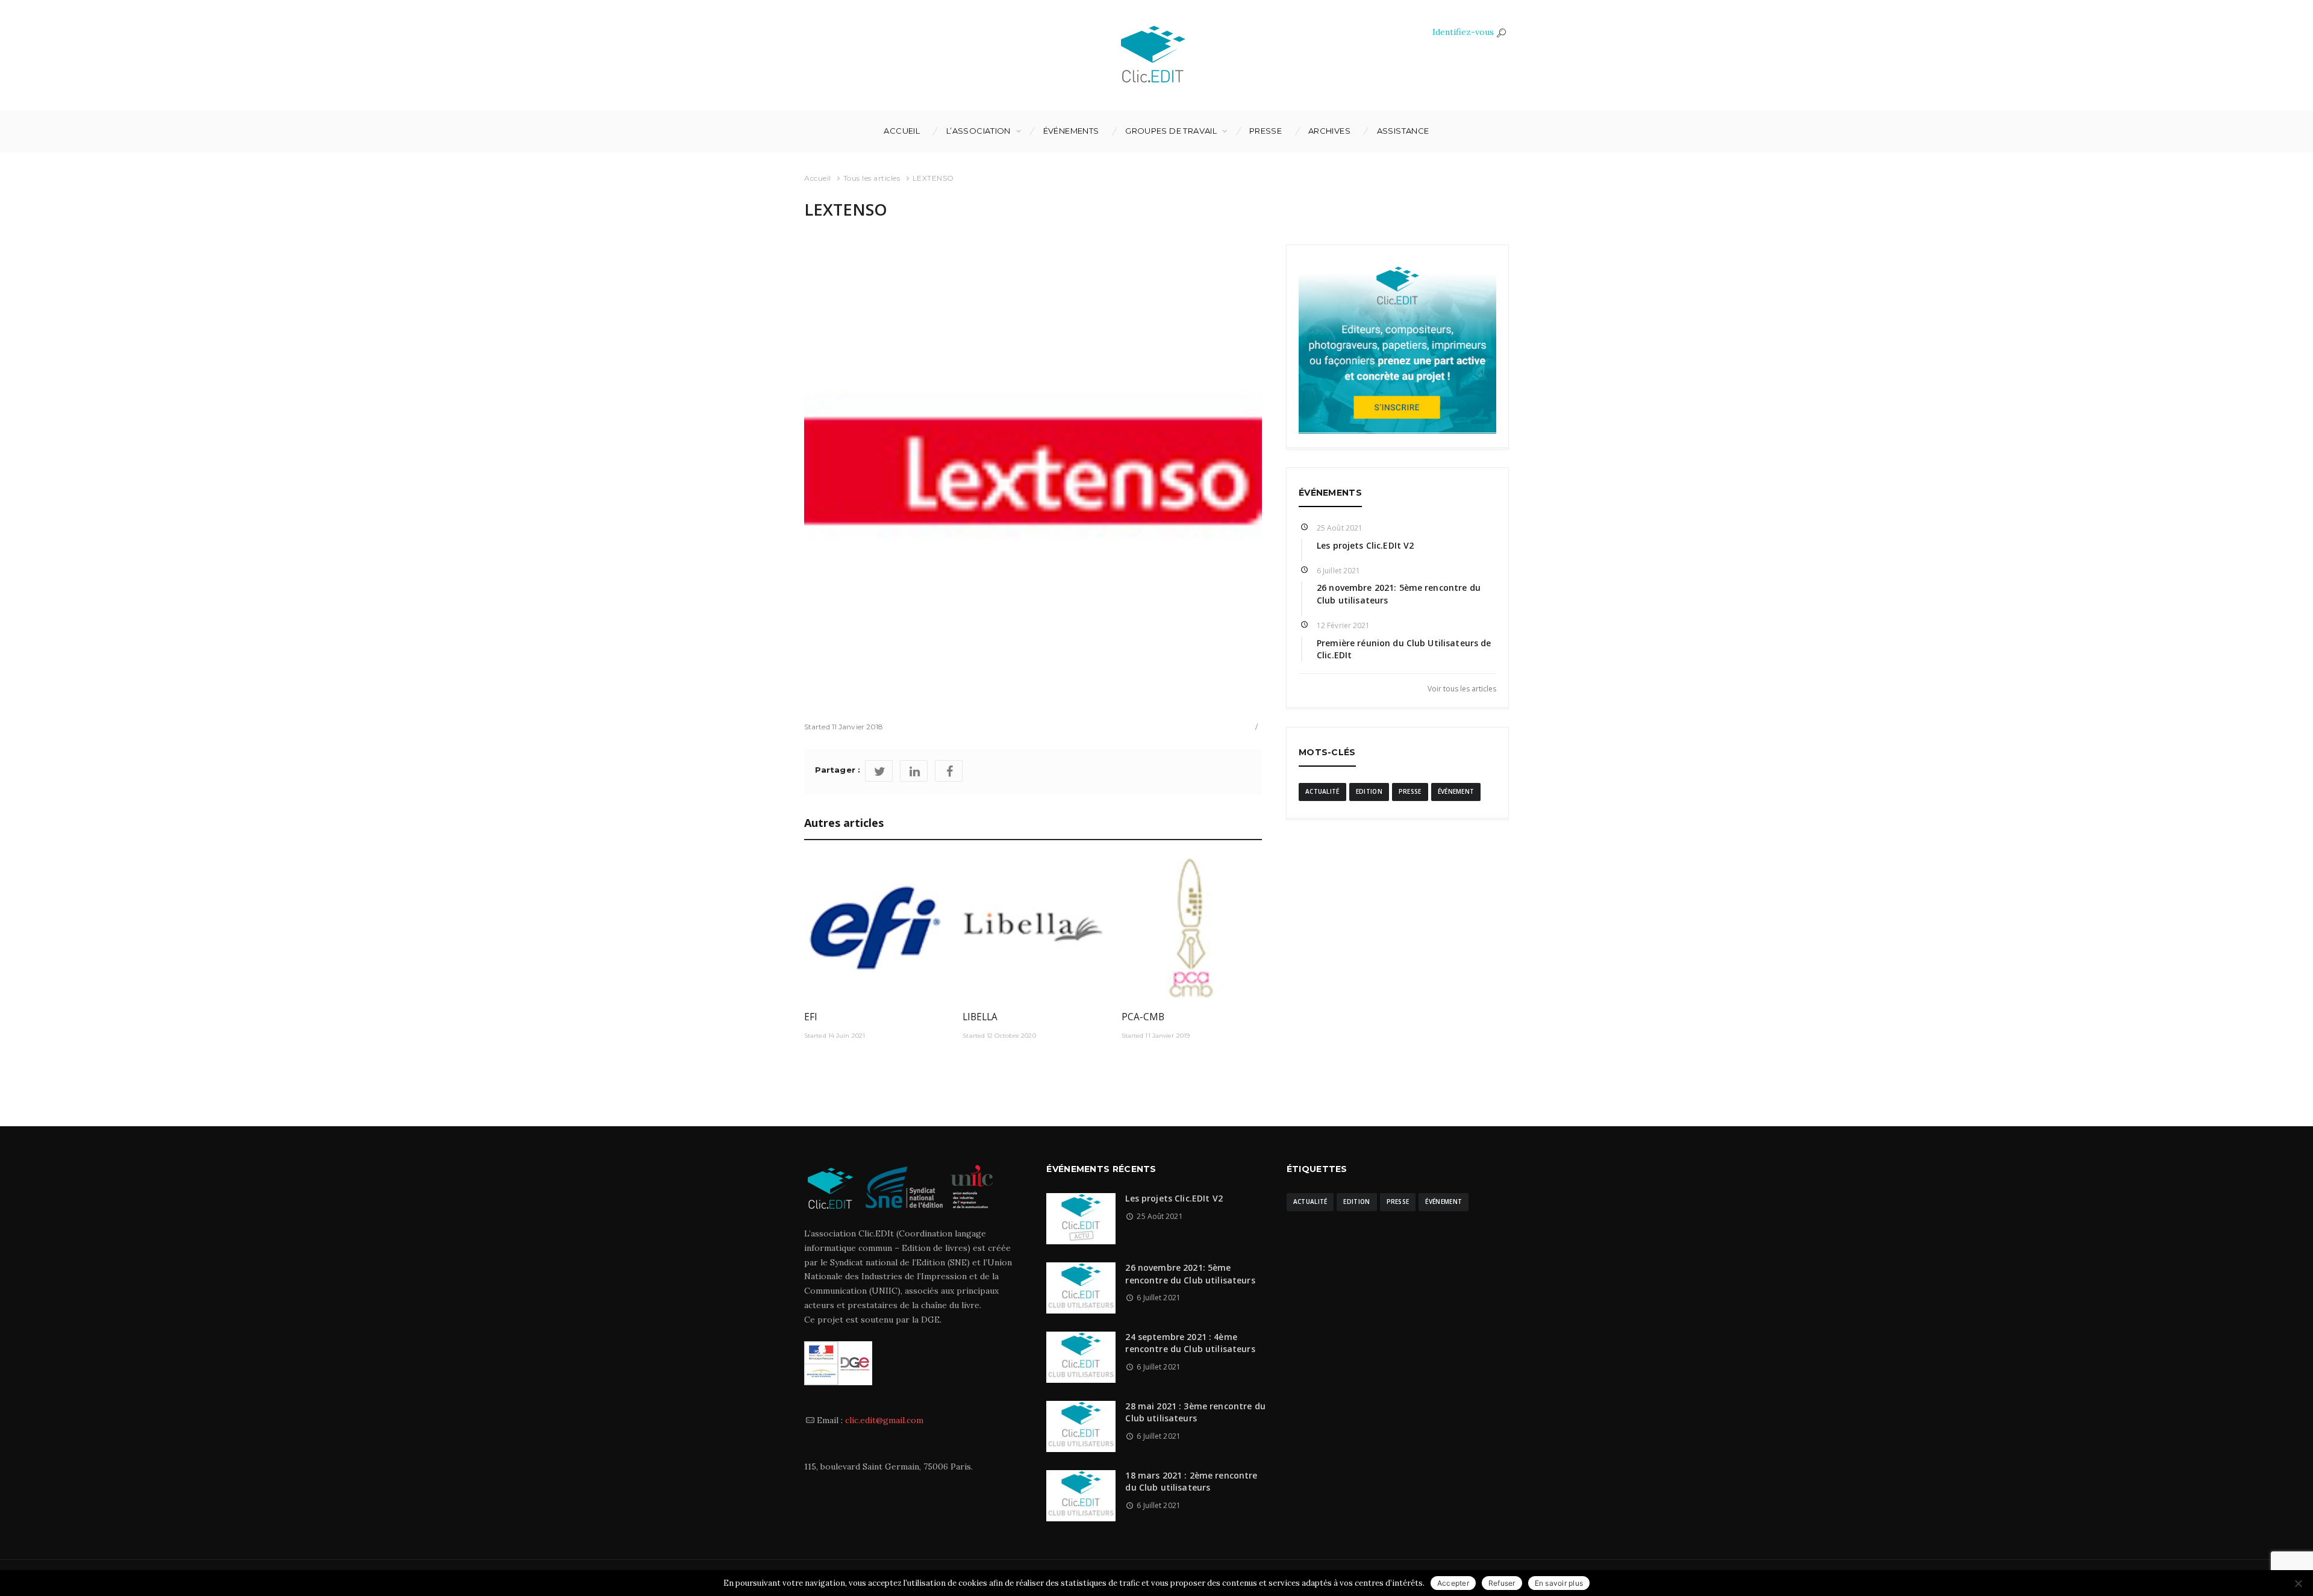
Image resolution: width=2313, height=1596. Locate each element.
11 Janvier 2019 (1167, 1036)
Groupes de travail (1171, 131)
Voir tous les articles (1462, 688)
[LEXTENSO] (1033, 473)
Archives (1329, 131)
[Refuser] (2298, 1583)
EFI (811, 1017)
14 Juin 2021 (847, 1036)
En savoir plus (1559, 1583)
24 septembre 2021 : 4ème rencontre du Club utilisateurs (1190, 1343)
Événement (1456, 791)
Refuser (1502, 1583)
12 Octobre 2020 (1011, 1036)
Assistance (1403, 131)
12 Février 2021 (1344, 625)
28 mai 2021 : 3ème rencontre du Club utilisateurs (1195, 1412)
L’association (979, 131)
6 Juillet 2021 (1338, 571)
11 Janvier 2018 (858, 727)
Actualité (1322, 791)
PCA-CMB (1143, 1017)
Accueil (902, 131)
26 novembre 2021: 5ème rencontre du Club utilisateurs (1190, 1273)
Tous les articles (872, 178)
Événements (1071, 131)
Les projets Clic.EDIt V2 (1365, 545)
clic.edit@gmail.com (884, 1420)
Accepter (1453, 1583)
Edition (1369, 791)
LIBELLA (980, 1017)
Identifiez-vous (1463, 32)
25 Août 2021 (1340, 528)
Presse (1266, 131)
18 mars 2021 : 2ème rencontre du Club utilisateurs (1191, 1481)
